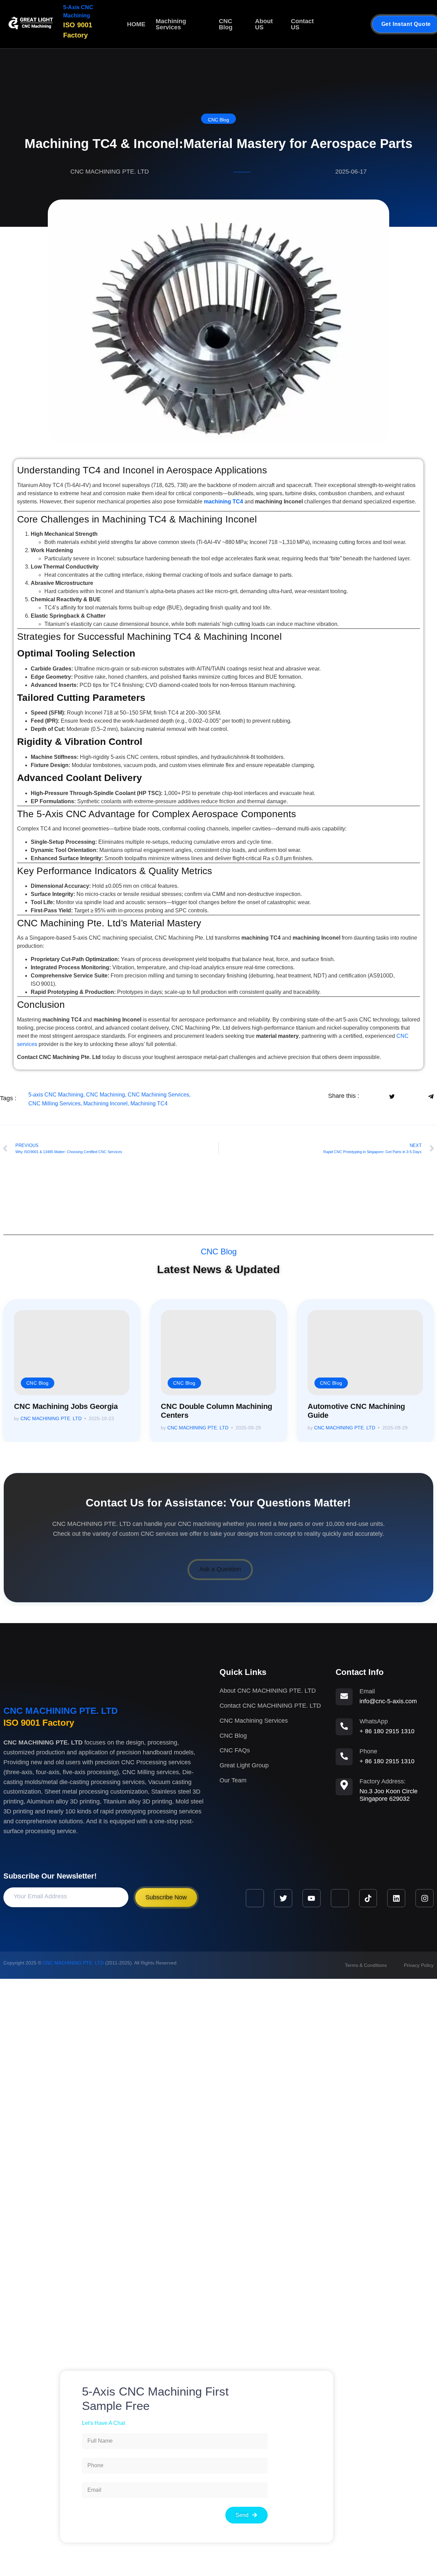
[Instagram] (425, 1898)
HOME (136, 24)
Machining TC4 (149, 1103)
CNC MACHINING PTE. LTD (51, 1419)
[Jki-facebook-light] (255, 1898)
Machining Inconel (105, 1103)
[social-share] (372, 1096)
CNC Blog (226, 24)
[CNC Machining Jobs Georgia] (72, 1353)
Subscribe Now (166, 1897)
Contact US (302, 24)
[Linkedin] (396, 1898)
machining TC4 (223, 502)
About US (264, 24)
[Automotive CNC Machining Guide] (365, 1353)
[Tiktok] (368, 1898)
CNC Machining (105, 1095)
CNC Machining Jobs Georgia (66, 1406)
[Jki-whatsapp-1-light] (340, 1898)
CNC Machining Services (158, 1095)
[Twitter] (283, 1898)
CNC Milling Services (54, 1103)
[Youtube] (312, 1898)
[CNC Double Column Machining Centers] (218, 1353)
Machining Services (171, 24)
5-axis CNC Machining (56, 1095)
